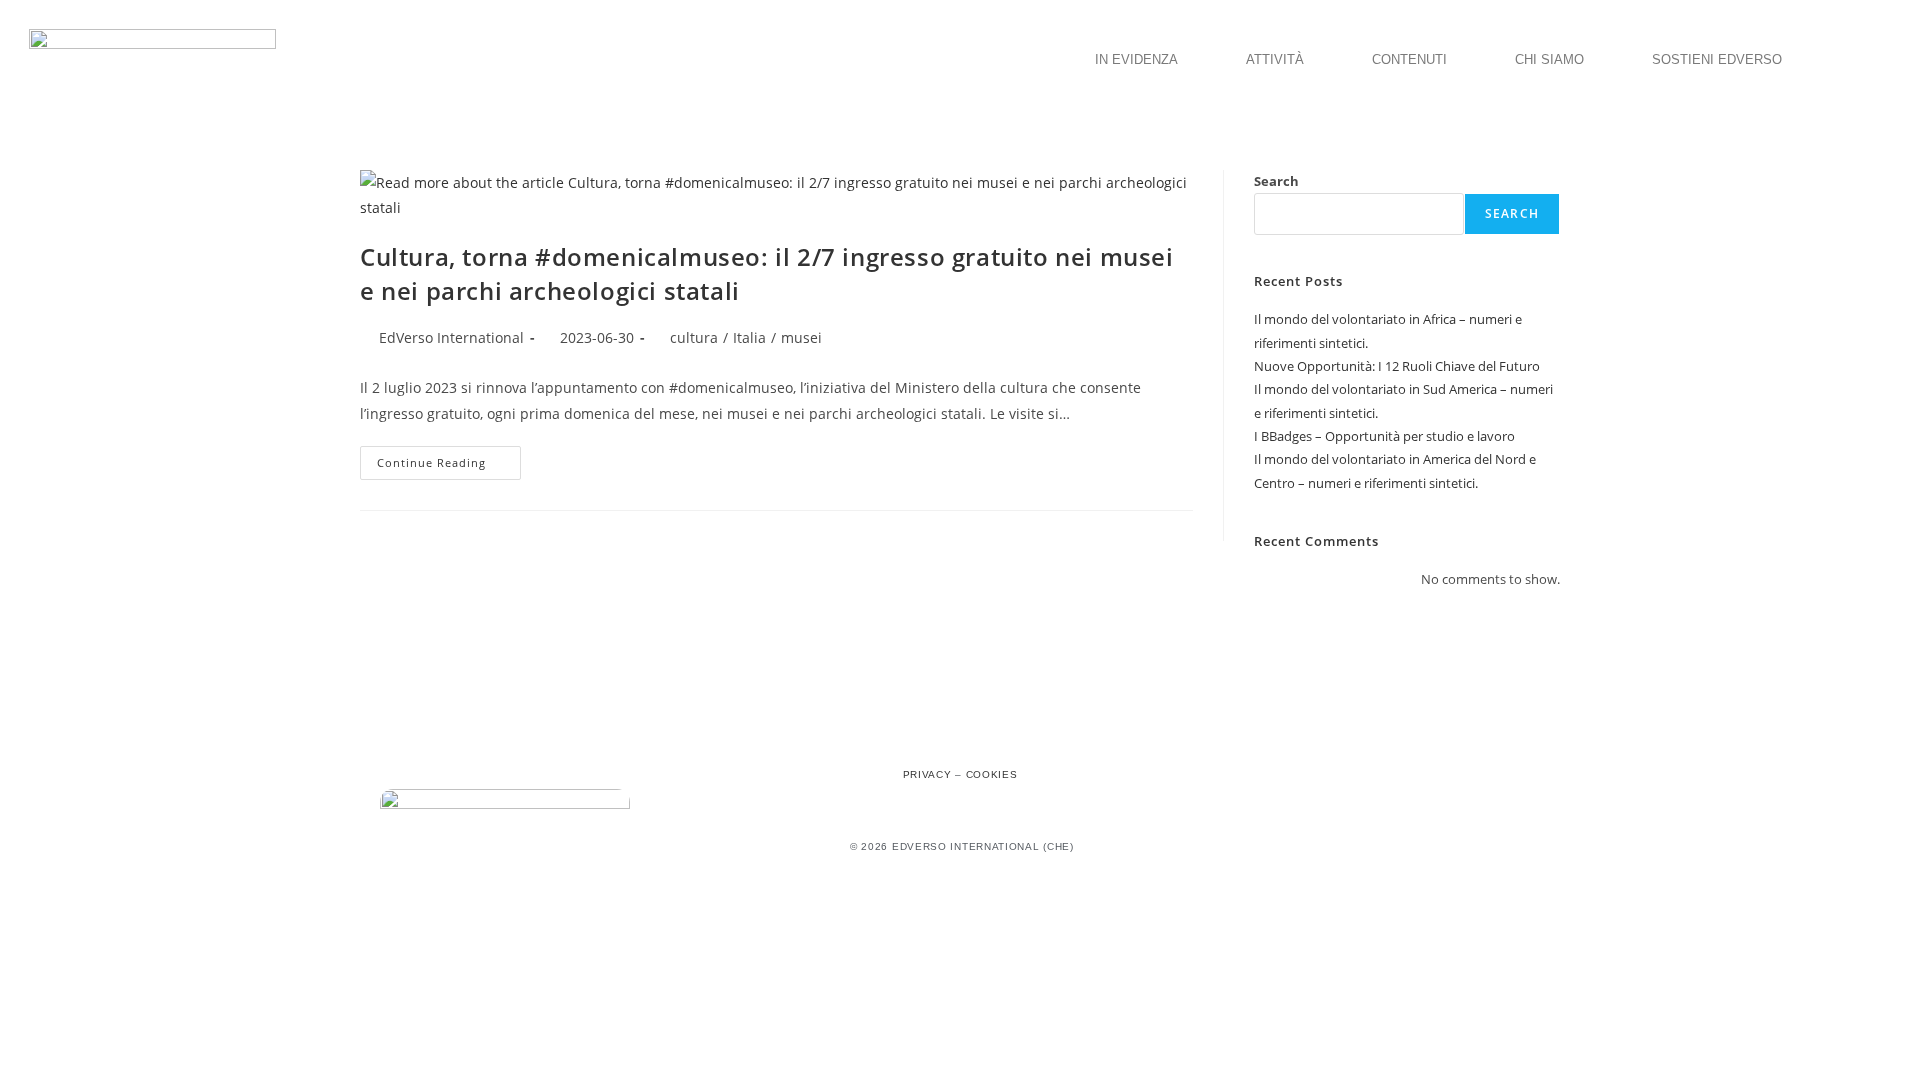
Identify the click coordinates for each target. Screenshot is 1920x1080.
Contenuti (1409, 59)
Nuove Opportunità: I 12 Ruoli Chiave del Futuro (1397, 366)
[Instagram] (960, 739)
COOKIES (992, 774)
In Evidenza (1136, 59)
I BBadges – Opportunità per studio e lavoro (1384, 436)
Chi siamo (1549, 59)
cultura (694, 337)
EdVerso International (451, 337)
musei (801, 337)
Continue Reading (449, 458)
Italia (749, 337)
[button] (1141, 59)
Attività (1275, 59)
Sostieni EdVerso (1717, 59)
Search (1276, 181)
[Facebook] (916, 739)
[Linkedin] (1004, 739)
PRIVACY (927, 774)
